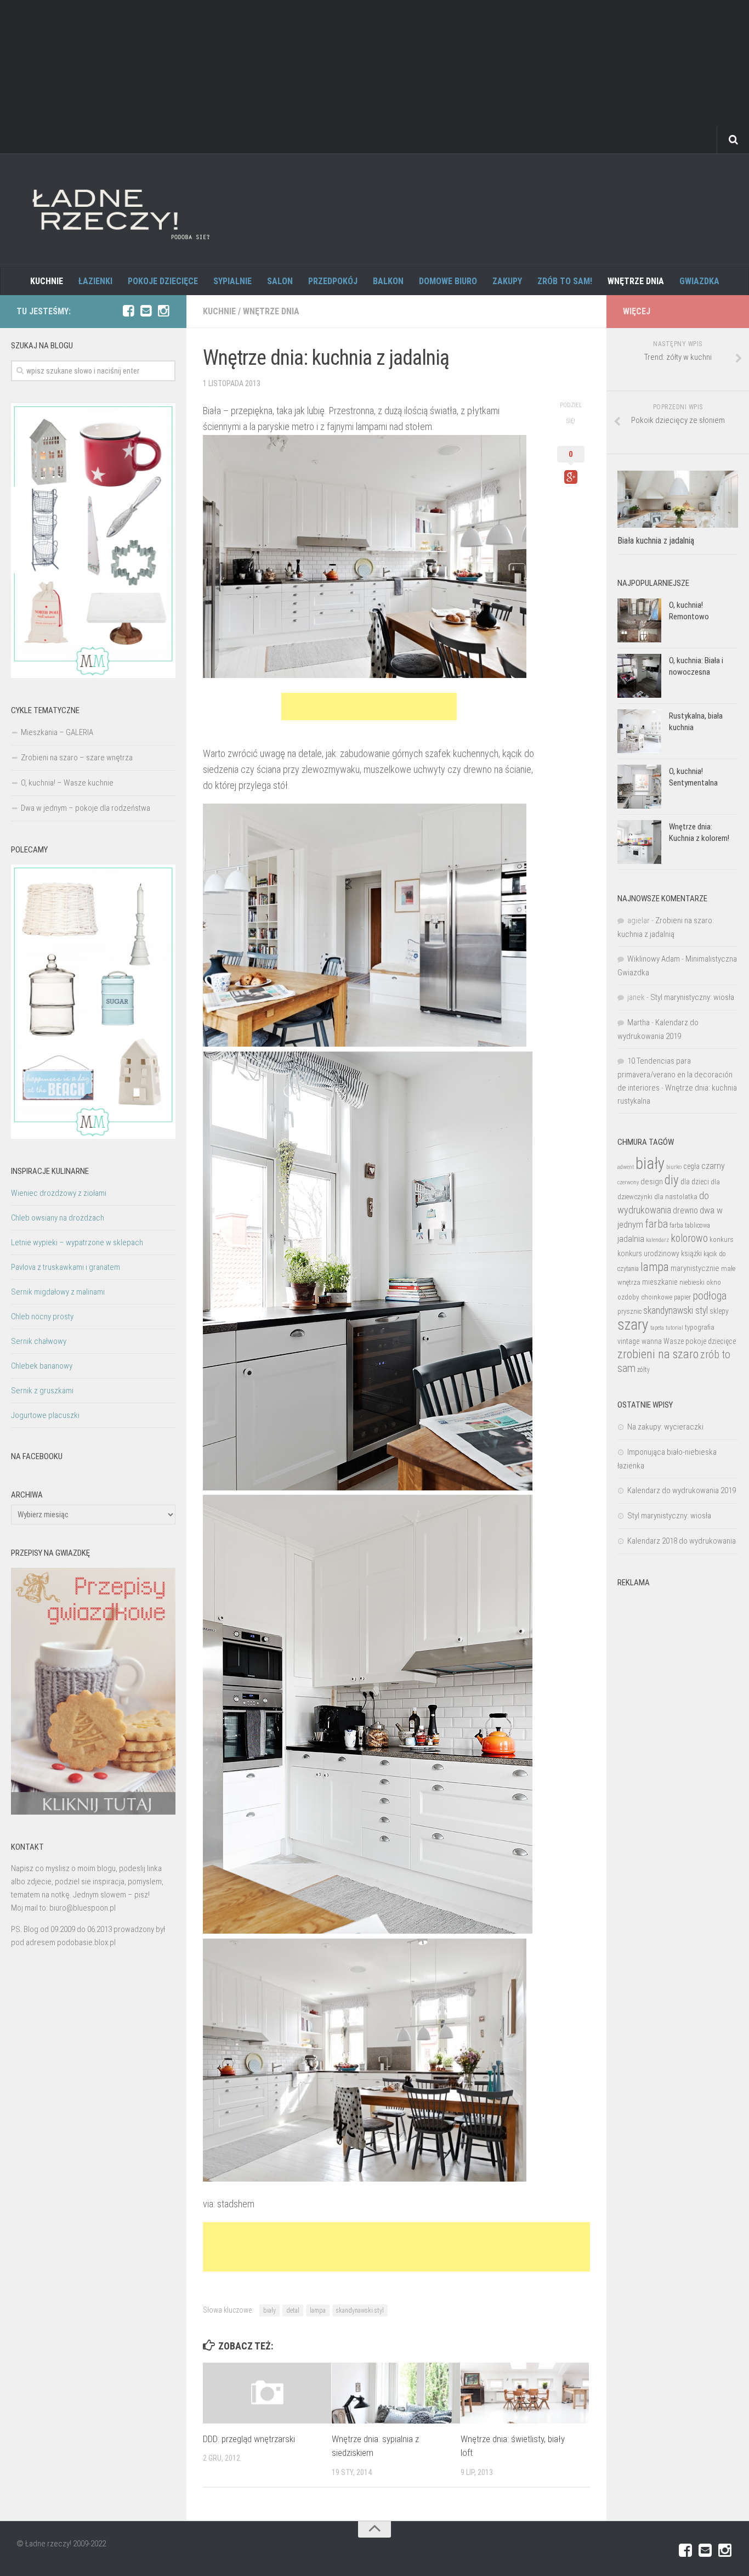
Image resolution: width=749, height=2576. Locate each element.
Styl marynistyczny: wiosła (692, 997)
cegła (691, 1166)
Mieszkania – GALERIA (57, 732)
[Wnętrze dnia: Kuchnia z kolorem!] (639, 842)
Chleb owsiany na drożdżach (58, 1218)
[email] (146, 311)
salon (280, 281)
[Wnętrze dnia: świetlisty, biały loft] (525, 2393)
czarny (713, 1166)
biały (269, 2311)
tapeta (657, 1328)
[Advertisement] (374, 77)
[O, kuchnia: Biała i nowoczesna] (639, 676)
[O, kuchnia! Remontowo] (639, 620)
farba (656, 1224)
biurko (674, 1167)
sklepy (719, 1311)
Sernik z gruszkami (42, 1391)
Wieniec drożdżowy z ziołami (59, 1193)
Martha (639, 1023)
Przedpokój (333, 281)
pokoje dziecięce (163, 281)
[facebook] (128, 311)
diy (672, 1180)
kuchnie (47, 281)
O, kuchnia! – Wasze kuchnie (67, 783)
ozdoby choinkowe (645, 1297)
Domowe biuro (448, 281)
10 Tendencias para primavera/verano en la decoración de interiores (675, 1074)
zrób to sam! (565, 281)
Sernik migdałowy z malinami (58, 1292)
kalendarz (657, 1240)
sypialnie (232, 281)
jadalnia (631, 1239)
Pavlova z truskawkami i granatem (66, 1267)
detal (293, 2311)
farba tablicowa (690, 1225)
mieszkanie (660, 1282)
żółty (643, 1370)
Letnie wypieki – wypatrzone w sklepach (77, 1242)
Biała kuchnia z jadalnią (656, 541)
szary (633, 1324)
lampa (318, 2311)
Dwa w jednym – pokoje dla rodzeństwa (86, 808)
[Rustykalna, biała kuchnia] (639, 731)
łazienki (95, 281)
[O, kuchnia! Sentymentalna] (639, 787)
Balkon (388, 281)
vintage (629, 1341)
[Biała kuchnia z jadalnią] (678, 499)
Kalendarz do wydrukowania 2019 (682, 1490)
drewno (685, 1210)
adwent (626, 1167)
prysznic (629, 1311)
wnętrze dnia (636, 281)
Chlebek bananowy (42, 1366)
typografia (700, 1327)
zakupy (507, 281)
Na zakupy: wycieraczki (665, 1427)
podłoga (710, 1296)
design (652, 1182)
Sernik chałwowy (39, 1341)
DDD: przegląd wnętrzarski (249, 2439)
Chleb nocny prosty (42, 1317)
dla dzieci (695, 1182)
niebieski (692, 1282)
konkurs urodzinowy (648, 1253)
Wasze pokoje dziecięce (700, 1341)
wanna (652, 1341)
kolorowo (689, 1238)
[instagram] (163, 311)
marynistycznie (695, 1268)
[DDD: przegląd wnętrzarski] (267, 2393)
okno (714, 1282)
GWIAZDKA (699, 281)
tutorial (674, 1327)
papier (682, 1297)
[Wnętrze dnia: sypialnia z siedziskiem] (396, 2393)
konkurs (722, 1239)
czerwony (628, 1182)
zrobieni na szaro (658, 1354)
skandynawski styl (360, 2311)
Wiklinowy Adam (654, 959)
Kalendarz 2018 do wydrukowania (682, 1541)
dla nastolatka (676, 1197)
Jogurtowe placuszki (45, 1415)
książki (691, 1253)
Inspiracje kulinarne (50, 1171)
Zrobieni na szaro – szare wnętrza (77, 758)
